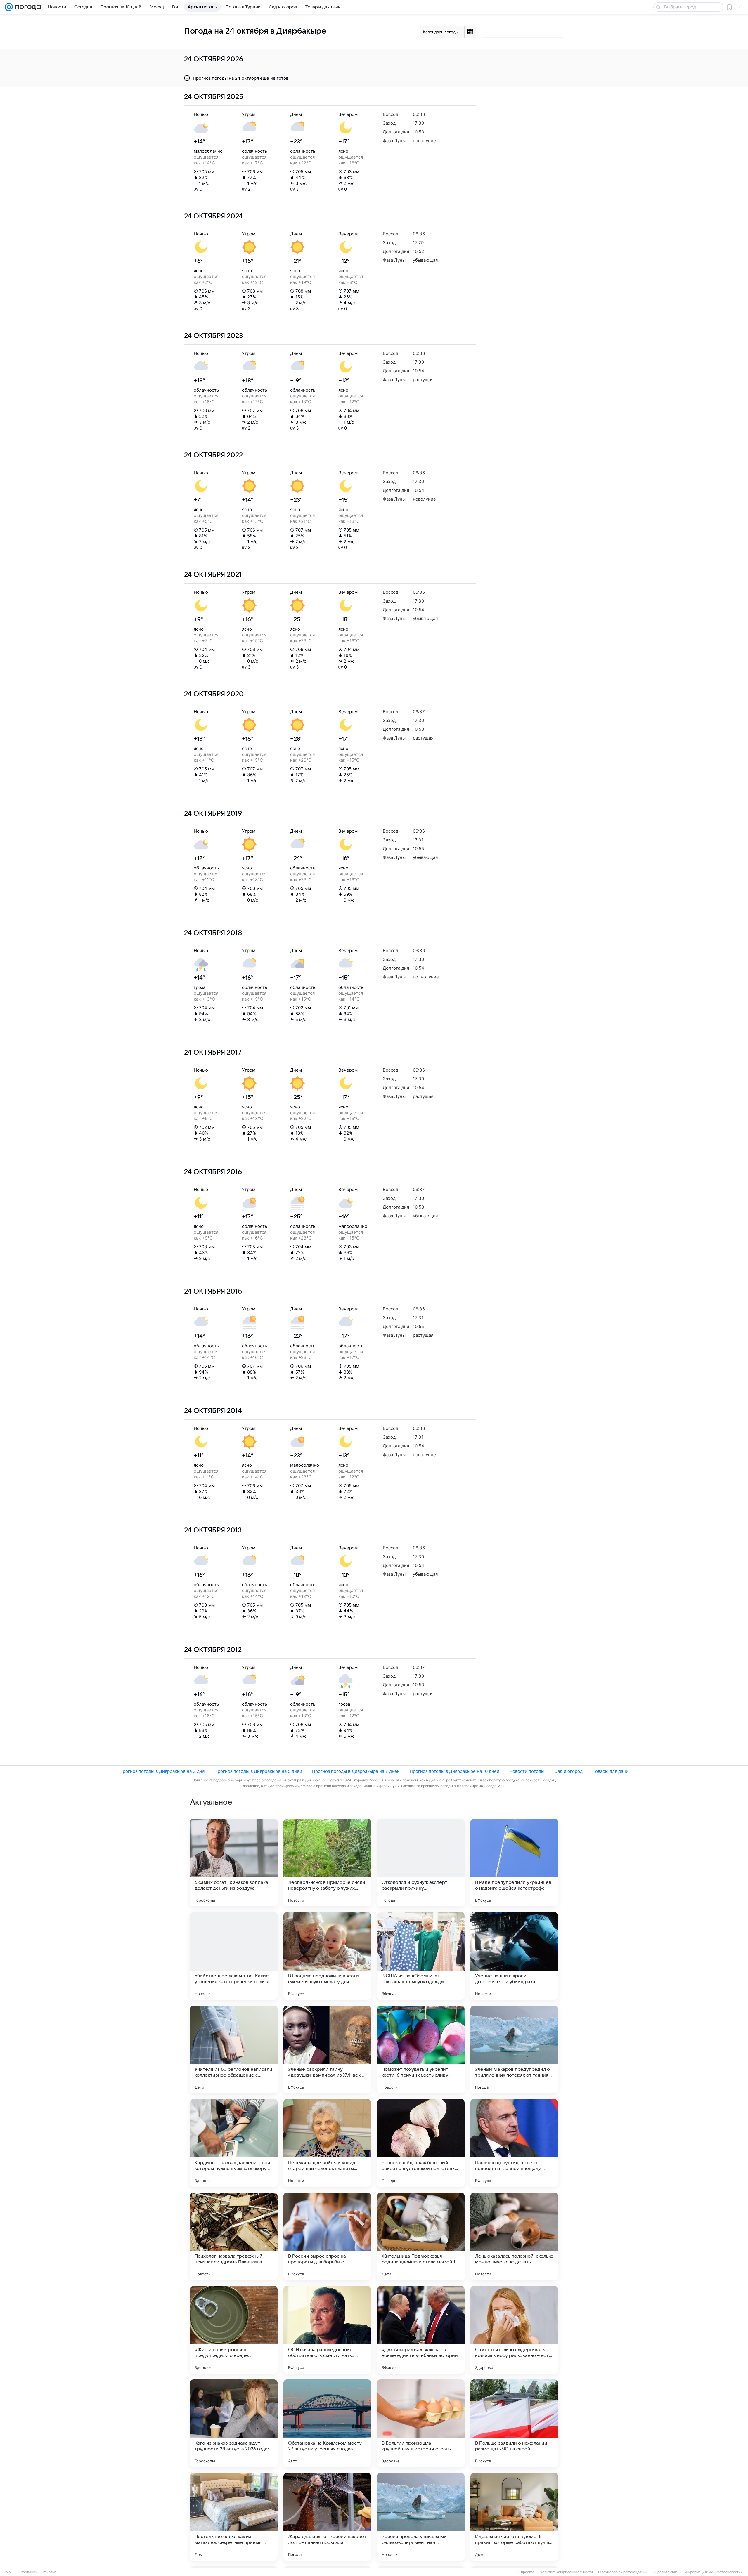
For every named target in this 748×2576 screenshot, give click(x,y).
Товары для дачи (611, 1771)
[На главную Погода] (27, 7)
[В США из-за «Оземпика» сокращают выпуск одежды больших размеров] (421, 1956)
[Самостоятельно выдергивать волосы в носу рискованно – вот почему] (514, 2330)
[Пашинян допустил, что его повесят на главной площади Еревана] (514, 2143)
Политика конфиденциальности (566, 2572)
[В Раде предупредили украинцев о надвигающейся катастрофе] (514, 1862)
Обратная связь (666, 2572)
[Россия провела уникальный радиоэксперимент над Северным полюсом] (421, 2517)
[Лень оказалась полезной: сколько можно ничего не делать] (514, 2236)
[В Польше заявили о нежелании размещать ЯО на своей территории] (514, 2423)
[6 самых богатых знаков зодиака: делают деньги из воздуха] (234, 1862)
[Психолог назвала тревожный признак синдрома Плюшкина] (234, 2236)
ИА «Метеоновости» (726, 2572)
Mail (9, 2572)
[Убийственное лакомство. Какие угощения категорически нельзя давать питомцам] (234, 1956)
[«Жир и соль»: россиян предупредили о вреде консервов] (234, 2330)
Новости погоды (527, 1771)
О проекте (526, 2572)
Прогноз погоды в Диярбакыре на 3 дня (162, 1771)
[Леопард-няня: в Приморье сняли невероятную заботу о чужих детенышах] (327, 1862)
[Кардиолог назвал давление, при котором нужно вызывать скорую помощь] (234, 2143)
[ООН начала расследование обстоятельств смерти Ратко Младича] (327, 2330)
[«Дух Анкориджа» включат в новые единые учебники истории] (421, 2330)
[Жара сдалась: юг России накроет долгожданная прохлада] (327, 2517)
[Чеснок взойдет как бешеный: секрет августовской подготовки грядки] (421, 2143)
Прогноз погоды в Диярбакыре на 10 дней (454, 1771)
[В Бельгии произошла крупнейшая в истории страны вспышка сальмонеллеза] (421, 2423)
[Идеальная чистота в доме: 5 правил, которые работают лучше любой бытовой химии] (514, 2517)
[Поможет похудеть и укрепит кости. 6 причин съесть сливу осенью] (421, 2049)
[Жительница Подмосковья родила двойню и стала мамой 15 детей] (421, 2236)
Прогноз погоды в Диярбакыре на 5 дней (258, 1771)
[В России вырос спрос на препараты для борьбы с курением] (327, 2236)
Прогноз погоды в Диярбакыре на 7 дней (356, 1771)
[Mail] (9, 7)
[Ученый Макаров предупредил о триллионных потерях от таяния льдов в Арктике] (514, 2049)
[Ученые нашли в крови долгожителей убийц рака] (514, 1956)
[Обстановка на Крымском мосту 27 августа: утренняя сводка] (327, 2423)
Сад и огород (568, 1771)
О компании (28, 2572)
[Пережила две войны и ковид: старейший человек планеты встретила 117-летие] (327, 2143)
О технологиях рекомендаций (623, 2572)
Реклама (50, 2572)
